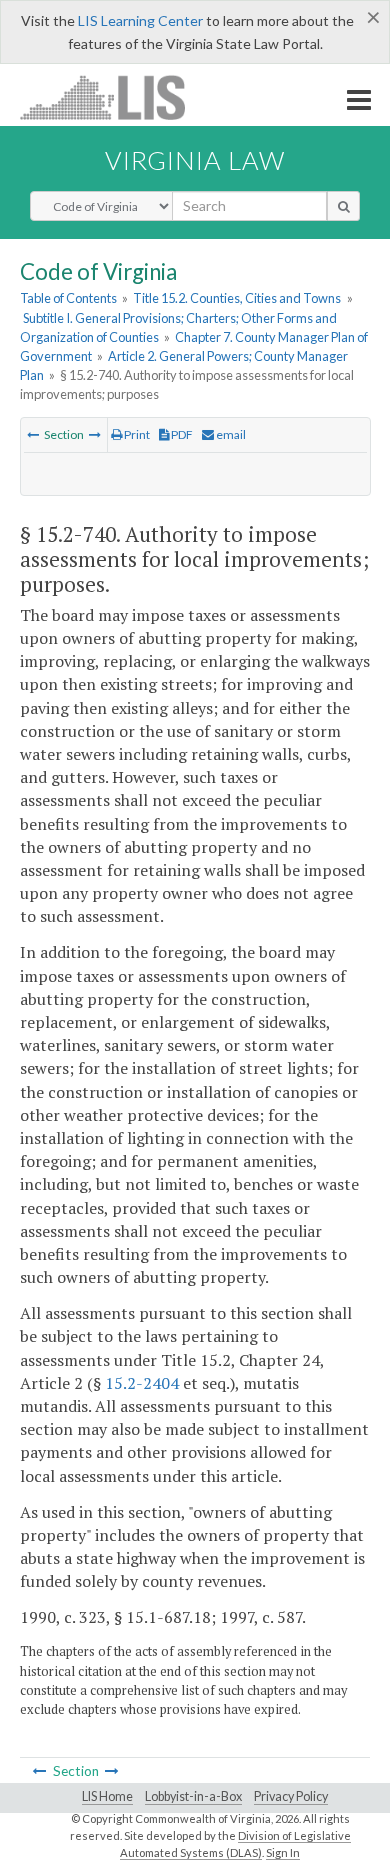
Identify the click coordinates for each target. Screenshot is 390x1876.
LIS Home (107, 1796)
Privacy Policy (291, 1796)
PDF (181, 434)
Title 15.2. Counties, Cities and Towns (237, 298)
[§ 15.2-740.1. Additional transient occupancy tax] (95, 434)
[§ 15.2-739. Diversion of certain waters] (33, 434)
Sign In (283, 1852)
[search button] (343, 206)
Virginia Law (195, 160)
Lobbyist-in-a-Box (193, 1796)
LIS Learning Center (140, 20)
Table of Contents (68, 298)
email (230, 434)
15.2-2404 (142, 1383)
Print (136, 434)
